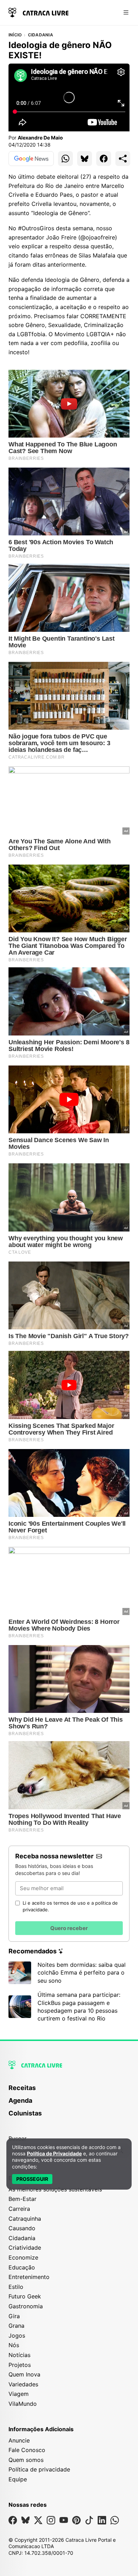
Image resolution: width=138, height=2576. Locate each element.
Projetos (20, 2365)
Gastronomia (26, 2306)
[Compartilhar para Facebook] (104, 159)
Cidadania (41, 35)
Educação (22, 2267)
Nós (14, 2345)
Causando (22, 2228)
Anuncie (19, 2440)
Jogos (17, 2335)
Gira (14, 2316)
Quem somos (26, 2460)
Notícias (19, 2355)
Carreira (19, 2209)
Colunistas (25, 2113)
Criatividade (25, 2248)
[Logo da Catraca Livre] (39, 12)
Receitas (22, 2088)
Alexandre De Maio (40, 138)
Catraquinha (25, 2219)
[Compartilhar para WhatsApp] (65, 159)
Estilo (16, 2287)
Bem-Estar (22, 2199)
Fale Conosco (27, 2450)
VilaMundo (23, 2404)
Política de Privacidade (54, 2153)
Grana (16, 2326)
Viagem (19, 2394)
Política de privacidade (39, 2469)
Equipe (18, 2479)
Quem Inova (24, 2374)
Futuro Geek (25, 2296)
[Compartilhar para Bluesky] (85, 159)
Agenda (20, 2100)
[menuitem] (69, 2091)
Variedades (23, 2384)
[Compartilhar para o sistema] (123, 159)
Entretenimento (29, 2277)
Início (15, 35)
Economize (23, 2257)
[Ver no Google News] (31, 159)
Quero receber (69, 1928)
